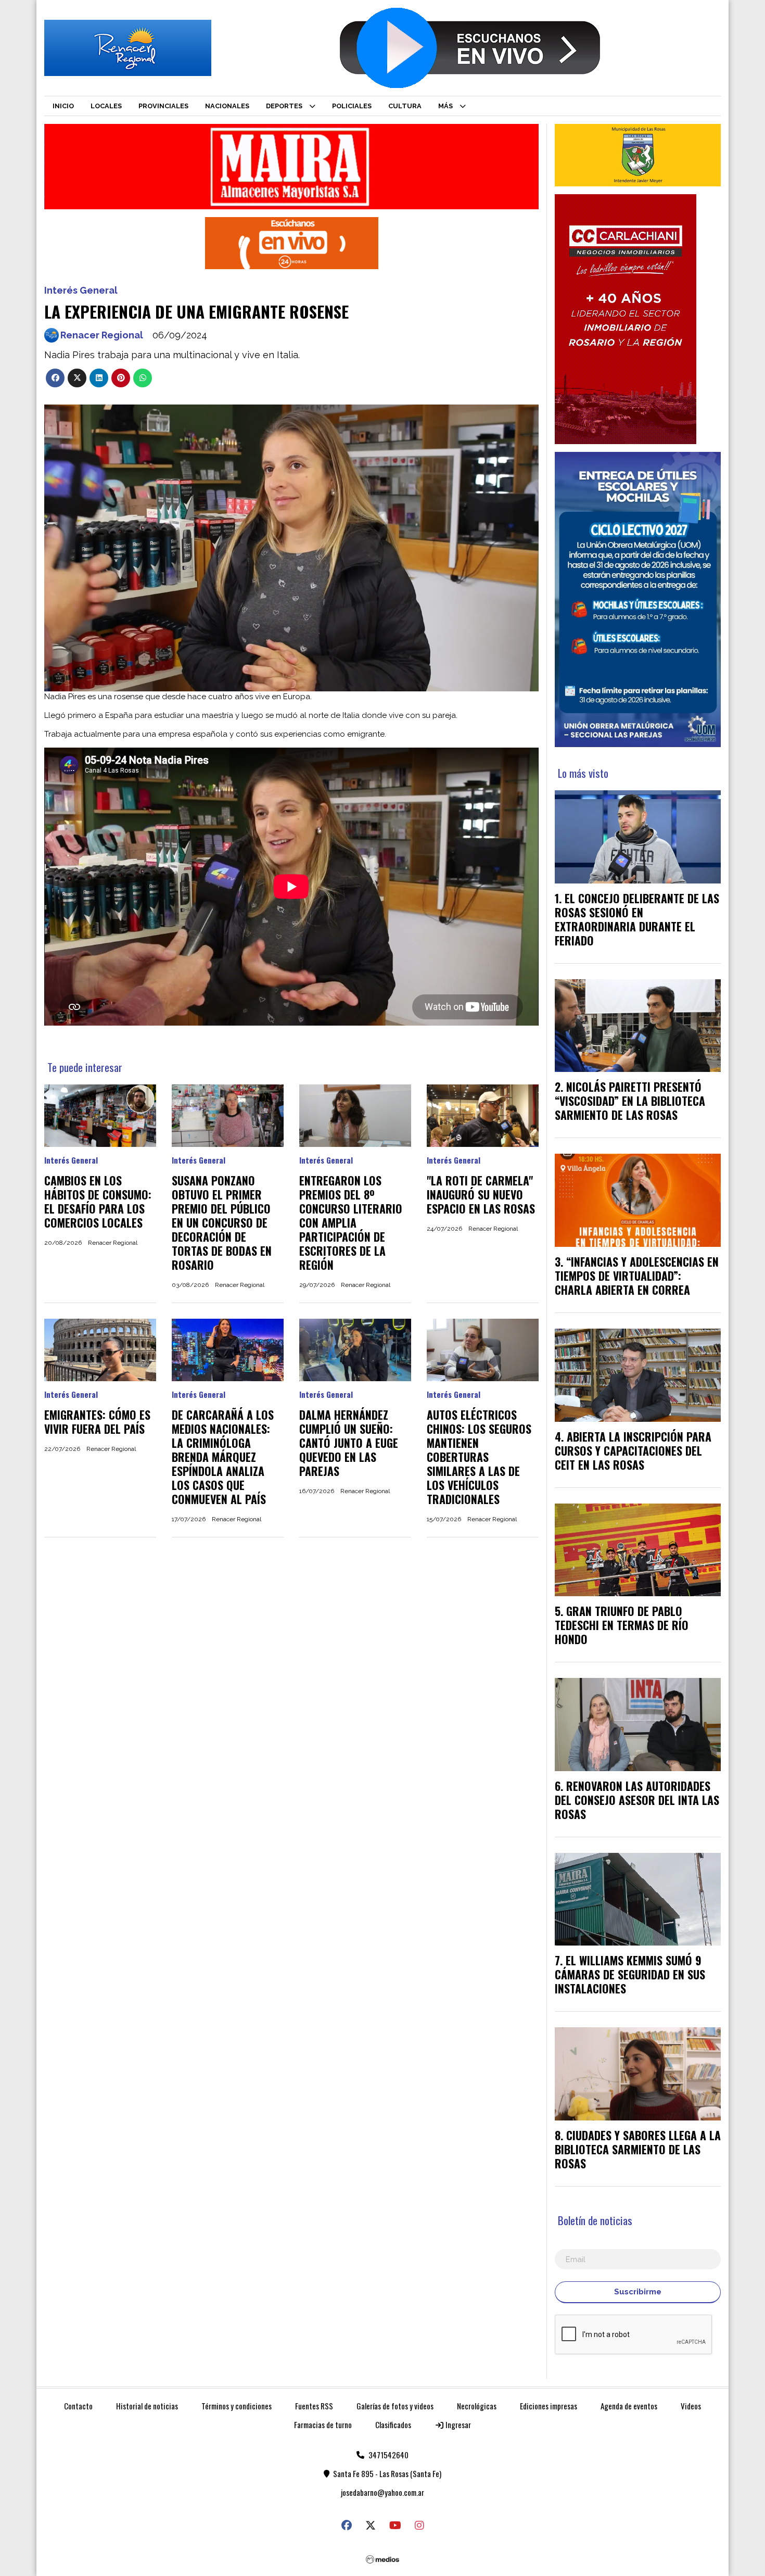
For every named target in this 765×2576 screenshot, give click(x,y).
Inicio (63, 106)
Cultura (405, 106)
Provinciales (163, 106)
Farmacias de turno (323, 2425)
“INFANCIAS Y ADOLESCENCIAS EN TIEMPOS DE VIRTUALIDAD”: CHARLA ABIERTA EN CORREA (637, 1276)
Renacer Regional (102, 335)
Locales (106, 106)
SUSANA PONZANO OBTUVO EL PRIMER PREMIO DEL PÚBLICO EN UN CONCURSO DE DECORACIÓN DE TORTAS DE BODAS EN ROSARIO (222, 1222)
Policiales (352, 106)
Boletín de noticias (595, 2220)
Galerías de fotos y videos (395, 2406)
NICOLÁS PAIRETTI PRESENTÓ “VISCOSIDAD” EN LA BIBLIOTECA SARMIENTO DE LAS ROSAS (630, 1101)
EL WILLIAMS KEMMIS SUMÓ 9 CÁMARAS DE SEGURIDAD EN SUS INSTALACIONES (630, 1974)
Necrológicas (477, 2406)
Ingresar (457, 2425)
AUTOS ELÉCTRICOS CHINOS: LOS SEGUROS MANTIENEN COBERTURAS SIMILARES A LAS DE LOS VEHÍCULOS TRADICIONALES (479, 1457)
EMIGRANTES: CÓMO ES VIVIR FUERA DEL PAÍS (97, 1422)
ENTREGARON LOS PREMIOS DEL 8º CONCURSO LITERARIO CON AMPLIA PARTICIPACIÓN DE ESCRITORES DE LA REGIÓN (351, 1222)
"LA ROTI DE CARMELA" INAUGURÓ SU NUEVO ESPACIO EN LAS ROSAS (481, 1194)
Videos (691, 2406)
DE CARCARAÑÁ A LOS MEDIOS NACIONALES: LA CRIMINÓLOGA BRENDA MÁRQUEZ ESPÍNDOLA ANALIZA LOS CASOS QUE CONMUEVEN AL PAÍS (223, 1457)
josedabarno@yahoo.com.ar (382, 2492)
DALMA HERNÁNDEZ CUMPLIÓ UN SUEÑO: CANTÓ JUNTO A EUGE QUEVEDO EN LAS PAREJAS (349, 1443)
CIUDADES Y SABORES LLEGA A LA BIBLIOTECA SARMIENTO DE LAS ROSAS (638, 2149)
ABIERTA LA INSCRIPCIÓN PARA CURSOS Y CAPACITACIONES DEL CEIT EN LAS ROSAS (633, 1450)
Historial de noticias (147, 2406)
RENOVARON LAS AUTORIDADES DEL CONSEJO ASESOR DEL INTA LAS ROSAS (637, 1800)
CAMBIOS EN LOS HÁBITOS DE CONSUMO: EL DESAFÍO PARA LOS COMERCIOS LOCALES (98, 1201)
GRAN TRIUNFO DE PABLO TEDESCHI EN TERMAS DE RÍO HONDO (622, 1625)
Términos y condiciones (237, 2406)
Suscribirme (638, 2292)
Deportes (284, 106)
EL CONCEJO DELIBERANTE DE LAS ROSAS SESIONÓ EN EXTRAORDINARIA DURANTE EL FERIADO (637, 919)
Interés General (81, 290)
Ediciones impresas (549, 2406)
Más (445, 106)
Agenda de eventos (629, 2406)
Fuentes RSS (314, 2406)
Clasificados (393, 2425)
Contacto (78, 2406)
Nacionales (227, 106)
